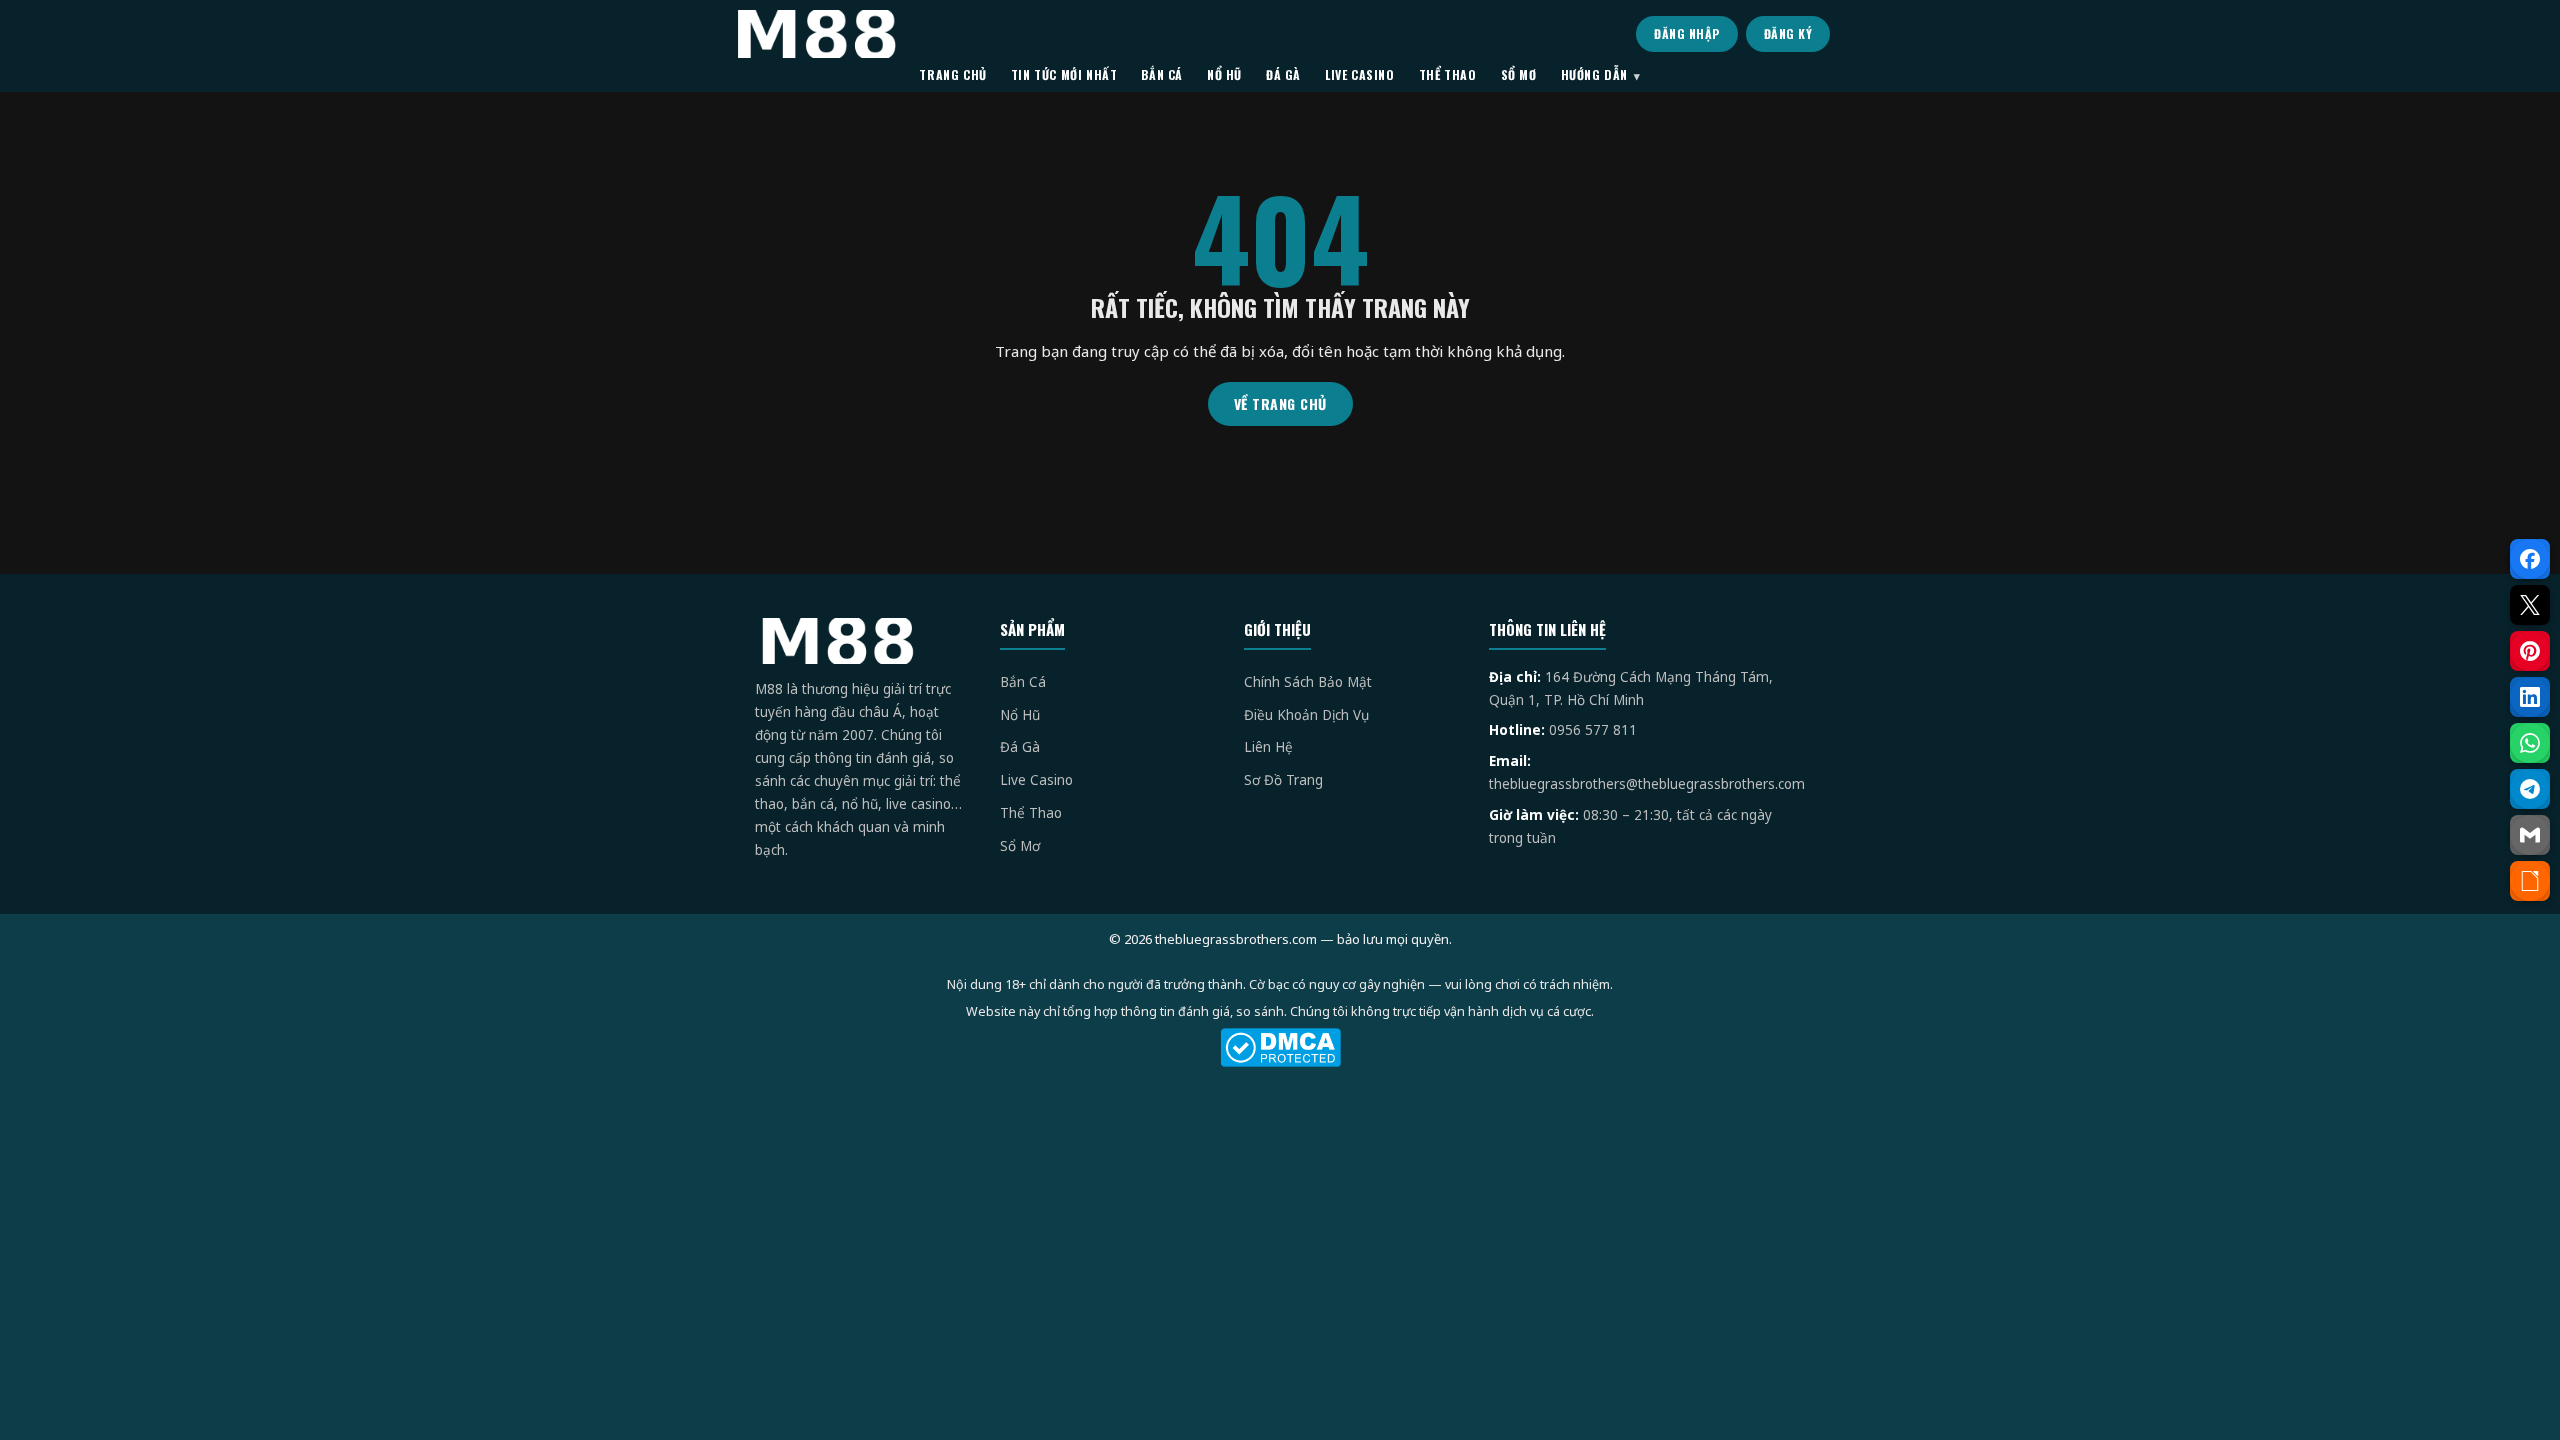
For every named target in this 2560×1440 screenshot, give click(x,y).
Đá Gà (1020, 747)
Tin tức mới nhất (1064, 74)
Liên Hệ (1268, 747)
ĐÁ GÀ (1283, 74)
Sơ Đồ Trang (1283, 780)
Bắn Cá (1023, 682)
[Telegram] (2530, 789)
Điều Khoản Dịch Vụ (1306, 715)
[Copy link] (2530, 881)
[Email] (2530, 835)
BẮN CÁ (1162, 74)
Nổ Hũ (1020, 715)
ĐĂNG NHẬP (1687, 33)
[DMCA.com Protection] (1280, 1047)
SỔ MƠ (1519, 74)
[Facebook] (2530, 559)
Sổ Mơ (1020, 846)
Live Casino (1036, 780)
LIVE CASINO (1360, 74)
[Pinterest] (2530, 651)
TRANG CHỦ (952, 74)
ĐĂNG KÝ (1788, 33)
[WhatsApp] (2530, 743)
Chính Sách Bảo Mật (1308, 682)
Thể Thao (1031, 813)
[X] (2530, 605)
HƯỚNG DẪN (1594, 74)
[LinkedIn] (2530, 697)
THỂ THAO (1448, 74)
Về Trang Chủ (1280, 403)
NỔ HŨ (1224, 74)
